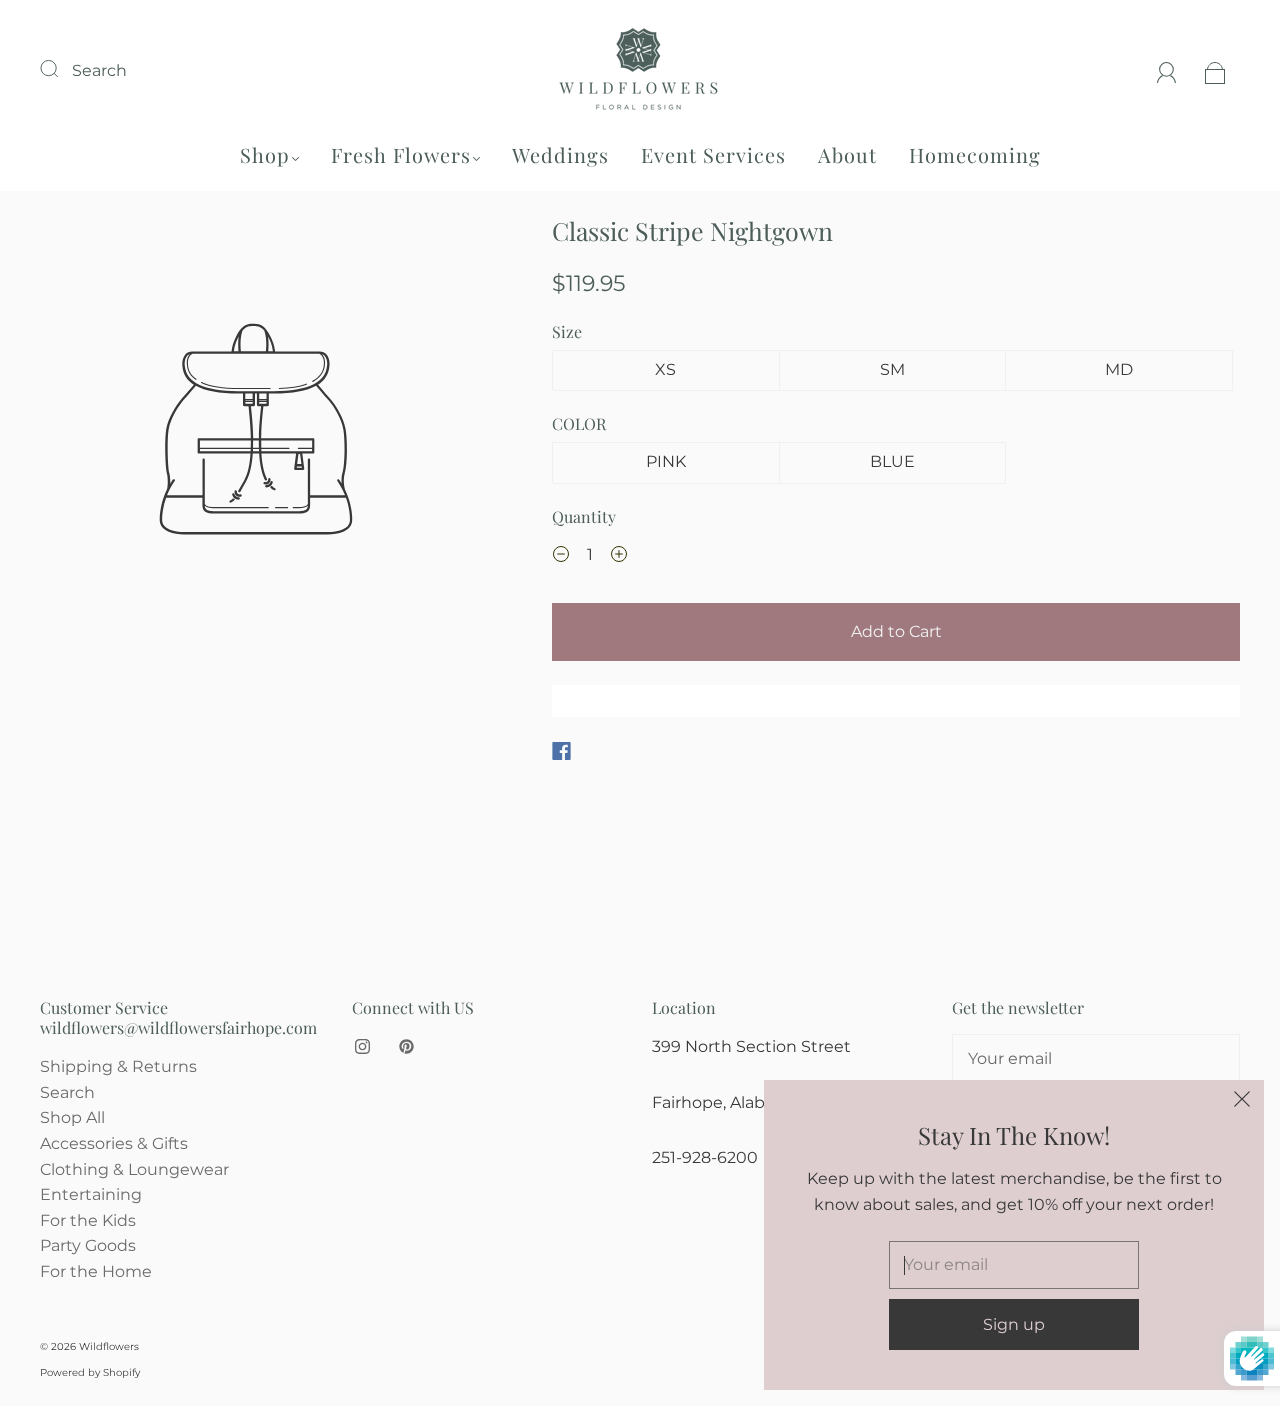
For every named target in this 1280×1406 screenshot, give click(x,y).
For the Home (96, 1271)
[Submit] (62, 68)
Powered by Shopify (90, 1372)
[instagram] (362, 1046)
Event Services (713, 154)
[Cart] (1215, 70)
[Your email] (1096, 1059)
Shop (265, 154)
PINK (666, 461)
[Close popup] (1242, 1102)
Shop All (72, 1117)
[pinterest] (406, 1046)
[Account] (1167, 70)
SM (892, 369)
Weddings (560, 154)
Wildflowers (109, 1346)
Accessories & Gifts (114, 1143)
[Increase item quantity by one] (619, 557)
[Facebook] (561, 751)
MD (1119, 369)
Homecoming (975, 154)
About (847, 154)
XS (665, 369)
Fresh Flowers (401, 154)
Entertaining (91, 1194)
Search (99, 70)
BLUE (892, 461)
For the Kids (88, 1220)
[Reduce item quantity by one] (561, 557)
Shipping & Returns (118, 1066)
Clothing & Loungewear (134, 1169)
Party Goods (88, 1245)
